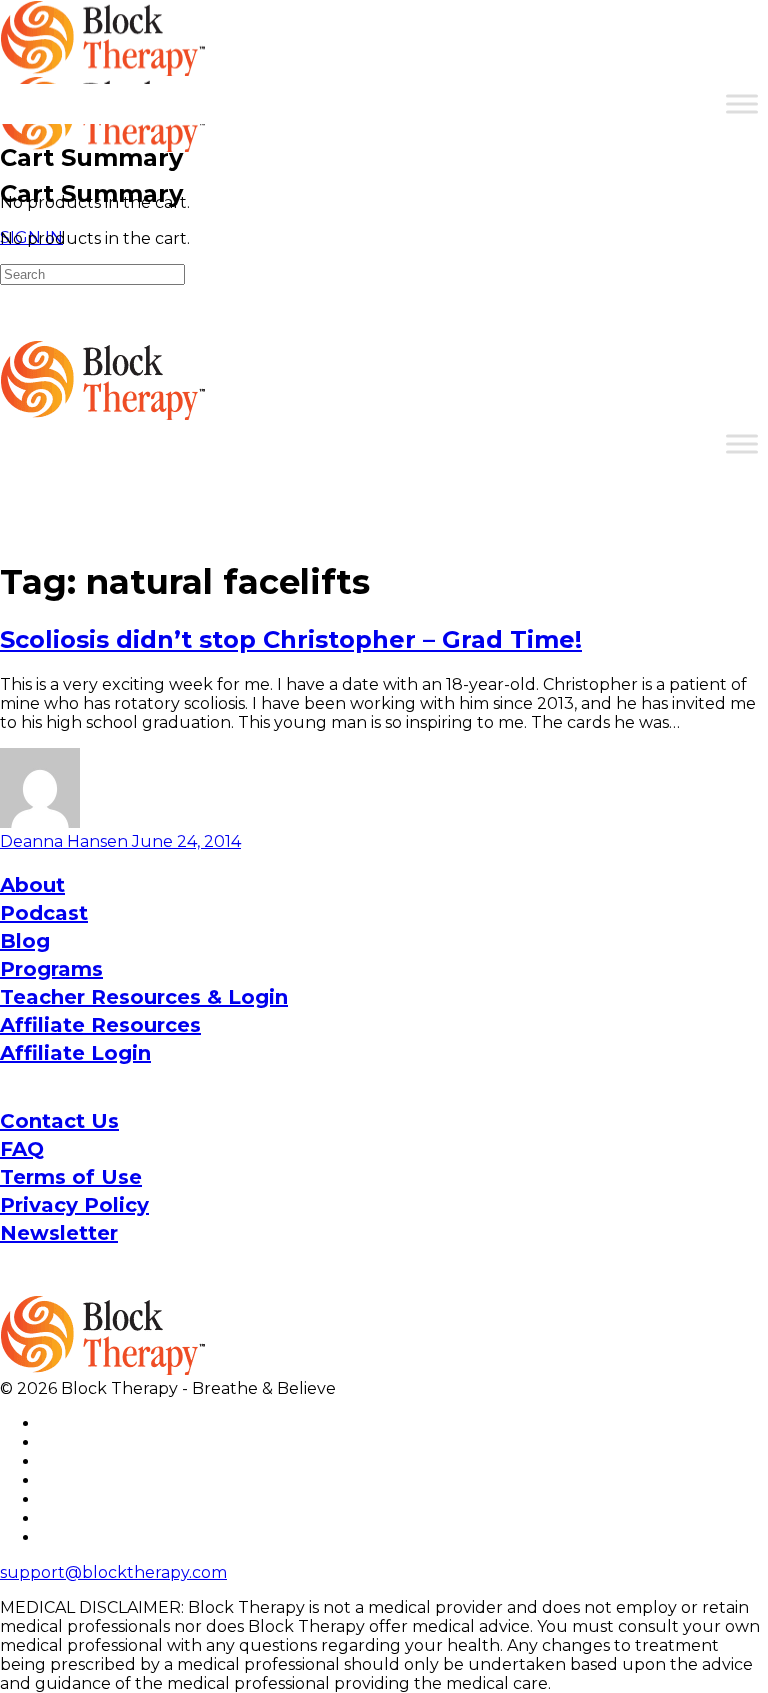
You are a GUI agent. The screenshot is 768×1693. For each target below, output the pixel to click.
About (32, 885)
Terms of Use (71, 1177)
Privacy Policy (74, 1205)
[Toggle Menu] (742, 103)
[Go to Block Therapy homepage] (105, 65)
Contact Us (59, 1121)
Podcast (44, 913)
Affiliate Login (75, 1053)
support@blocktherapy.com (113, 1572)
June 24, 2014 (186, 841)
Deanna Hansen (66, 841)
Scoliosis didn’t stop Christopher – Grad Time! (291, 639)
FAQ (22, 1149)
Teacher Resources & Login (144, 997)
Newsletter (59, 1233)
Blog (25, 941)
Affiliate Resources (100, 1025)
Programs (51, 969)
